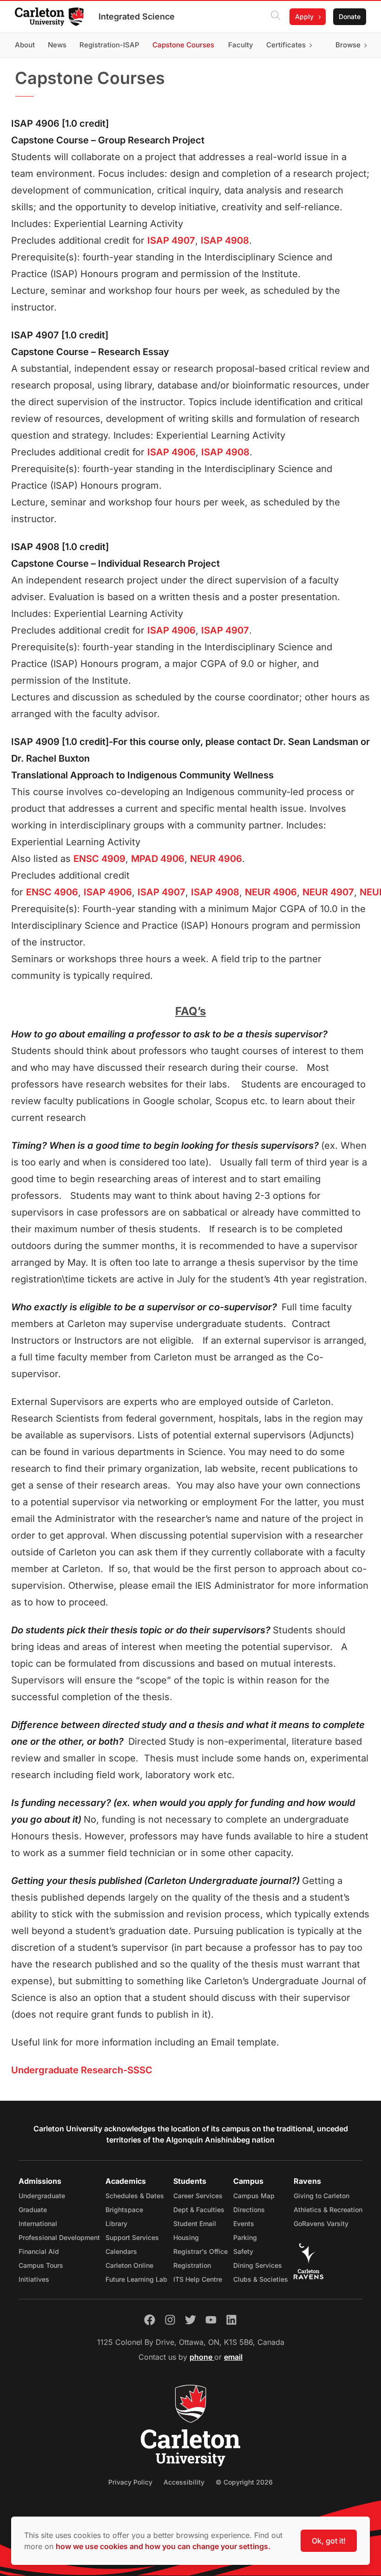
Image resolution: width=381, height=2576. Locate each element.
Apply (304, 16)
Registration (192, 2265)
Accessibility (184, 2482)
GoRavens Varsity (321, 2223)
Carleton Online (129, 2265)
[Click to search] (276, 17)
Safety (243, 2251)
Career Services (198, 2196)
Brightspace (124, 2210)
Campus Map (254, 2196)
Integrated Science (137, 16)
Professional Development (59, 2237)
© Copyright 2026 (244, 2482)
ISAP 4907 (171, 240)
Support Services (132, 2237)
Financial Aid (39, 2251)
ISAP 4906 (171, 452)
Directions (249, 2210)
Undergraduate (42, 2196)
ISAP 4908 (225, 240)
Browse (348, 45)
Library (116, 2223)
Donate (350, 16)
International (38, 2223)
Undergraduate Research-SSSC (82, 2070)
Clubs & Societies (261, 2279)
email (233, 2357)
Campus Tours (41, 2265)
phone (202, 2357)
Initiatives (34, 2279)
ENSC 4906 (52, 892)
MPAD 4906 (158, 859)
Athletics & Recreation (328, 2210)
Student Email (195, 2223)
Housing (186, 2237)
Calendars (121, 2251)
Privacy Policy (130, 2482)
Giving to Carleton (322, 2196)
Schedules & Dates (135, 2196)
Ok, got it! (329, 2541)
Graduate (33, 2210)
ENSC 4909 (99, 859)
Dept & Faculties (199, 2210)
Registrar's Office (200, 2251)
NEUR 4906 (216, 859)
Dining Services (258, 2265)
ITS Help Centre (198, 2279)
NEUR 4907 (328, 892)
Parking (245, 2237)
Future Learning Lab (136, 2279)
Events (244, 2223)
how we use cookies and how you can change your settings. (163, 2546)
